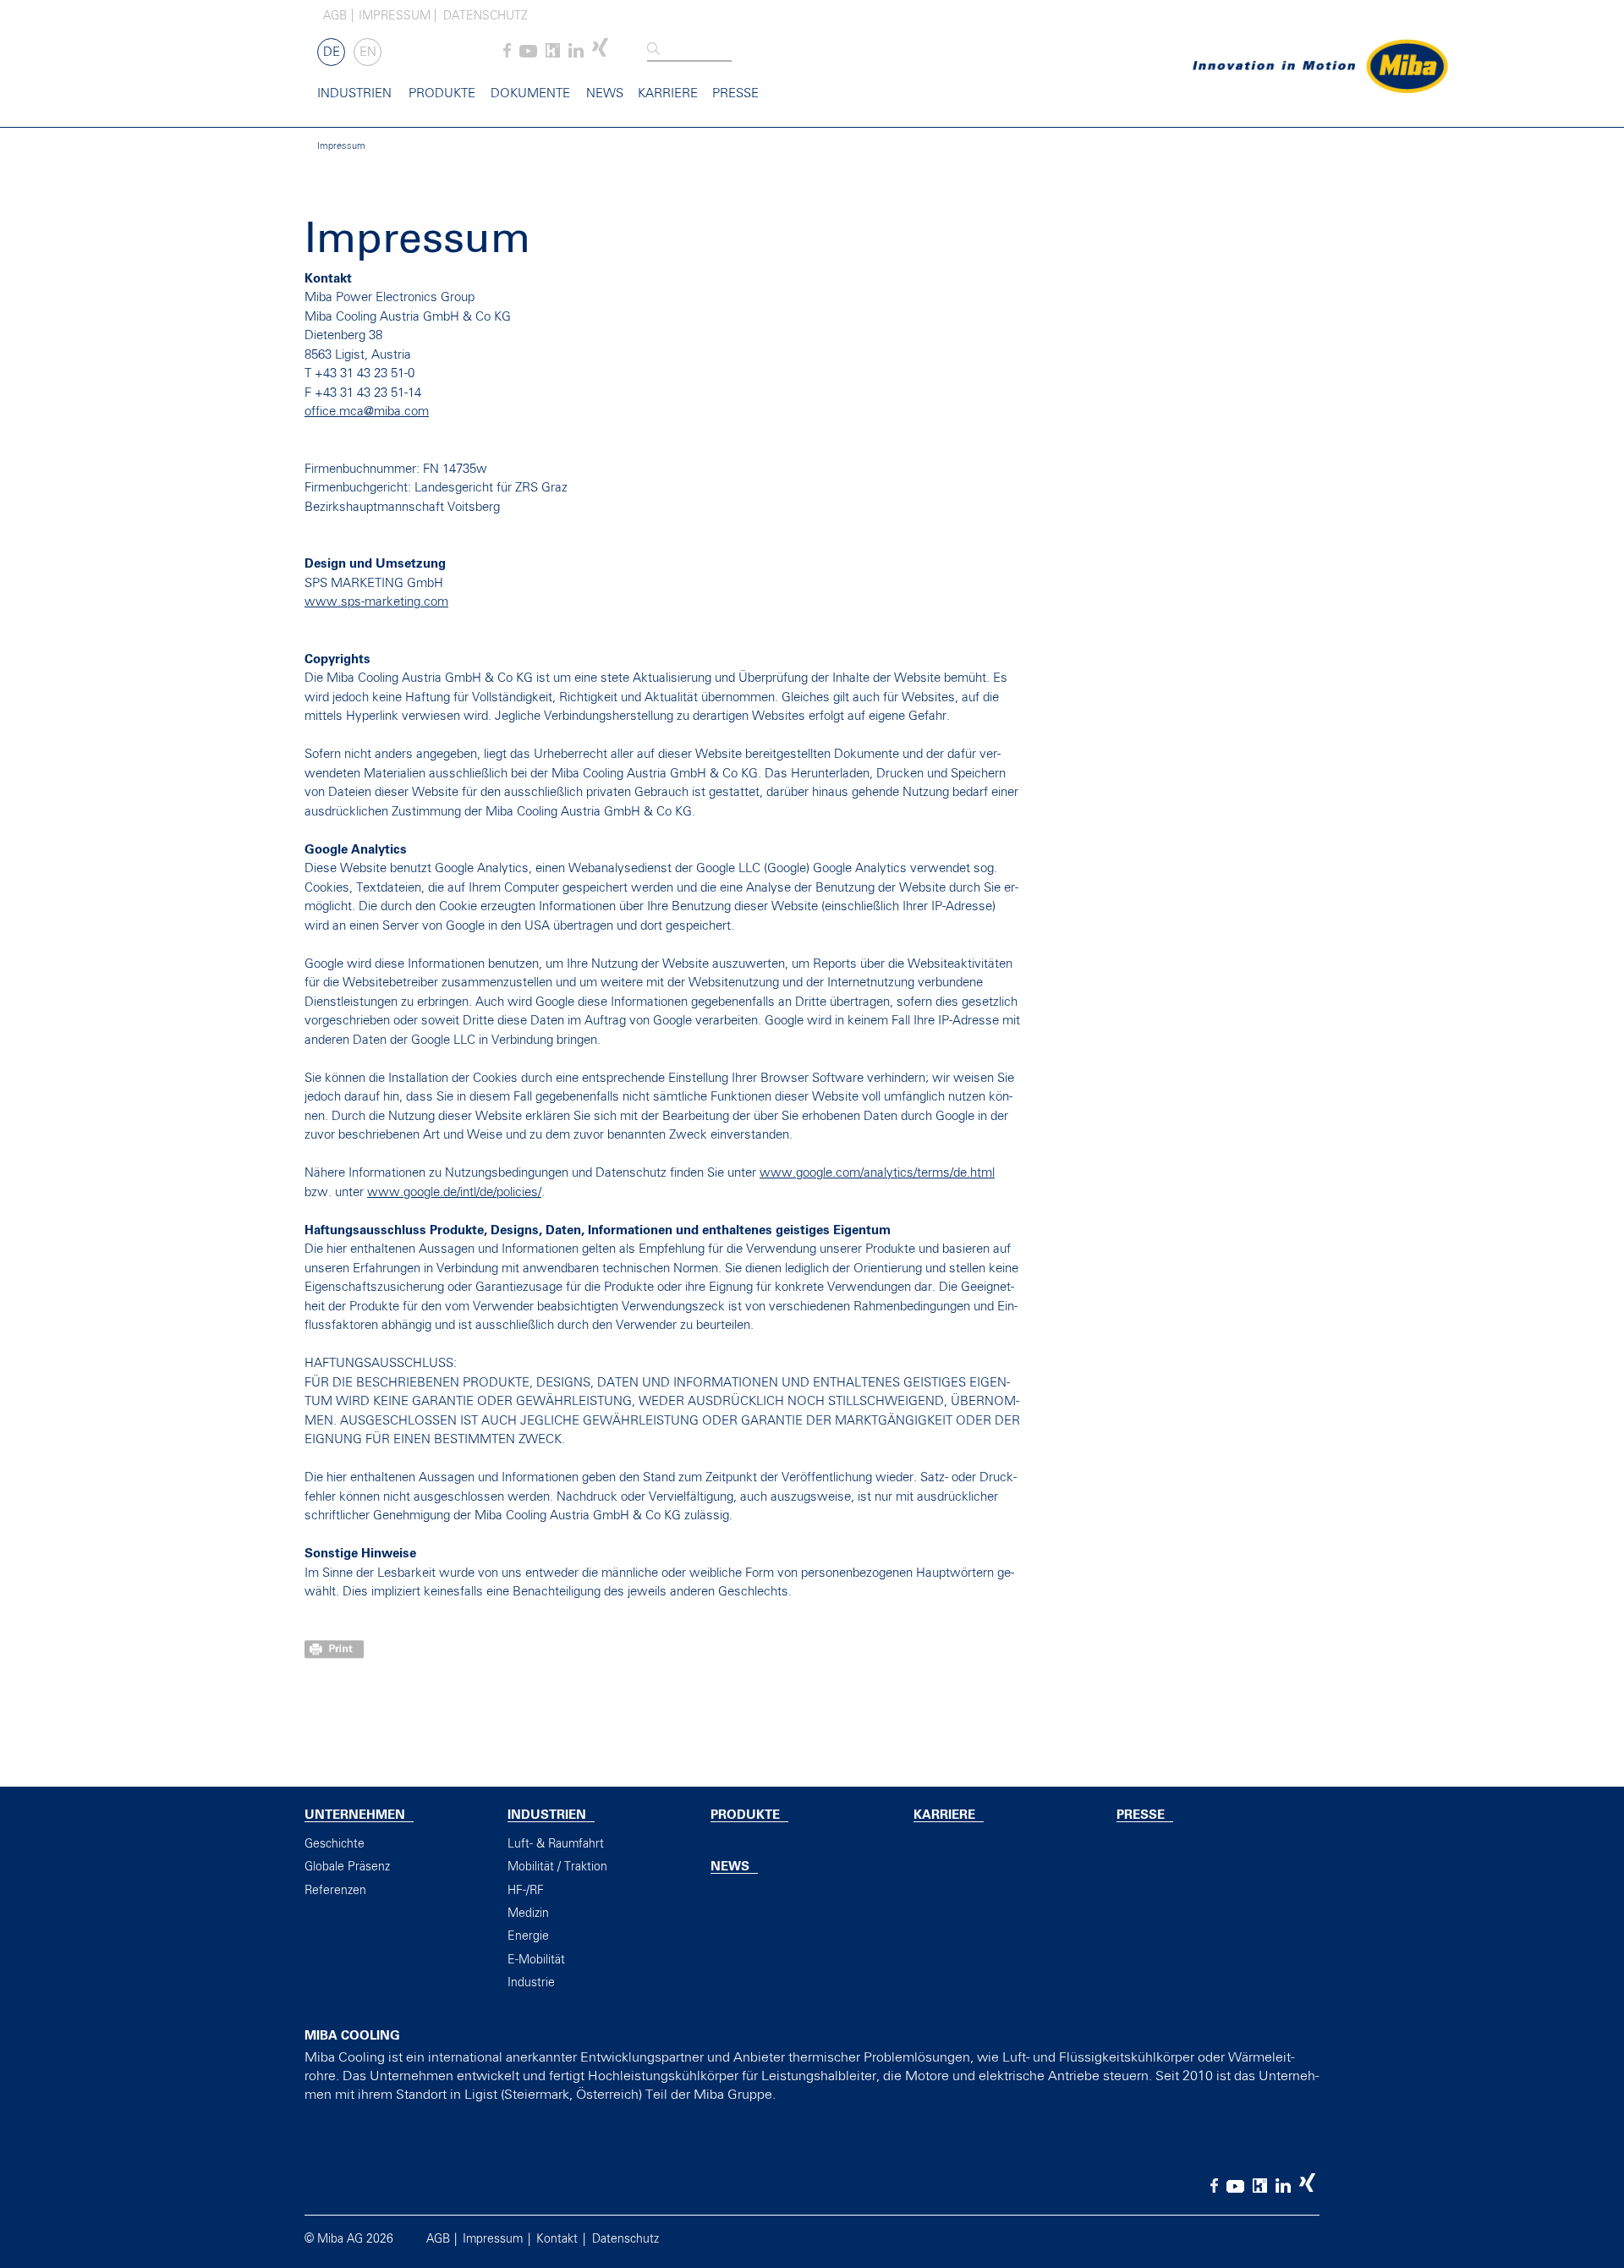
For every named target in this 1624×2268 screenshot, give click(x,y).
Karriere (668, 93)
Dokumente (530, 93)
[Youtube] (528, 54)
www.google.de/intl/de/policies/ (454, 1192)
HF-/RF (526, 1891)
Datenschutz (486, 16)
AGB (335, 16)
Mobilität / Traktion (557, 1867)
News (605, 93)
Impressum (395, 16)
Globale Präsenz (347, 1867)
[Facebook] (507, 54)
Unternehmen (355, 1815)
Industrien (354, 93)
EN (368, 52)
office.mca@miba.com (367, 412)
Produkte (442, 93)
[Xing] (600, 54)
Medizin (528, 1914)
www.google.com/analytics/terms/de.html (877, 1173)
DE (332, 52)
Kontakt (557, 2239)
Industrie (531, 1983)
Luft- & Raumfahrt (556, 1844)
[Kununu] (553, 54)
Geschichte (335, 1844)
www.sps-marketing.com (376, 602)
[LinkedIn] (576, 54)
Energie (528, 1936)
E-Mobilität (536, 1960)
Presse (735, 93)
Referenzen (335, 1891)
